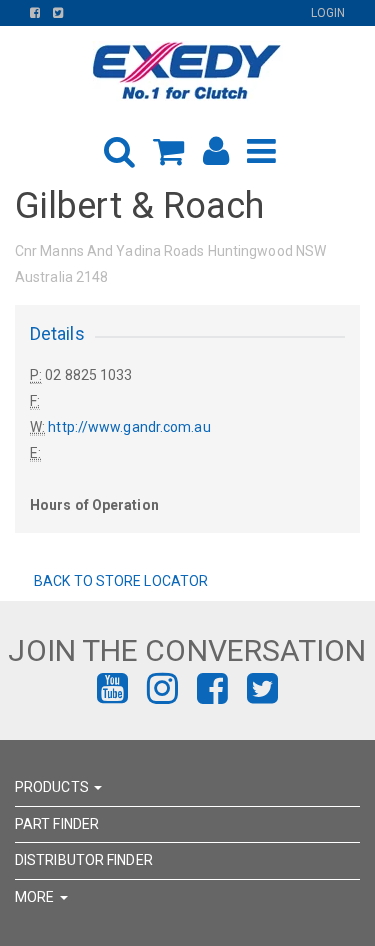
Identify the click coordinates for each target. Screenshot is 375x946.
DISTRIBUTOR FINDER (84, 860)
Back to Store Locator (119, 581)
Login (328, 13)
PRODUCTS (53, 787)
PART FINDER (57, 824)
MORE (36, 897)
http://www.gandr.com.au (129, 427)
